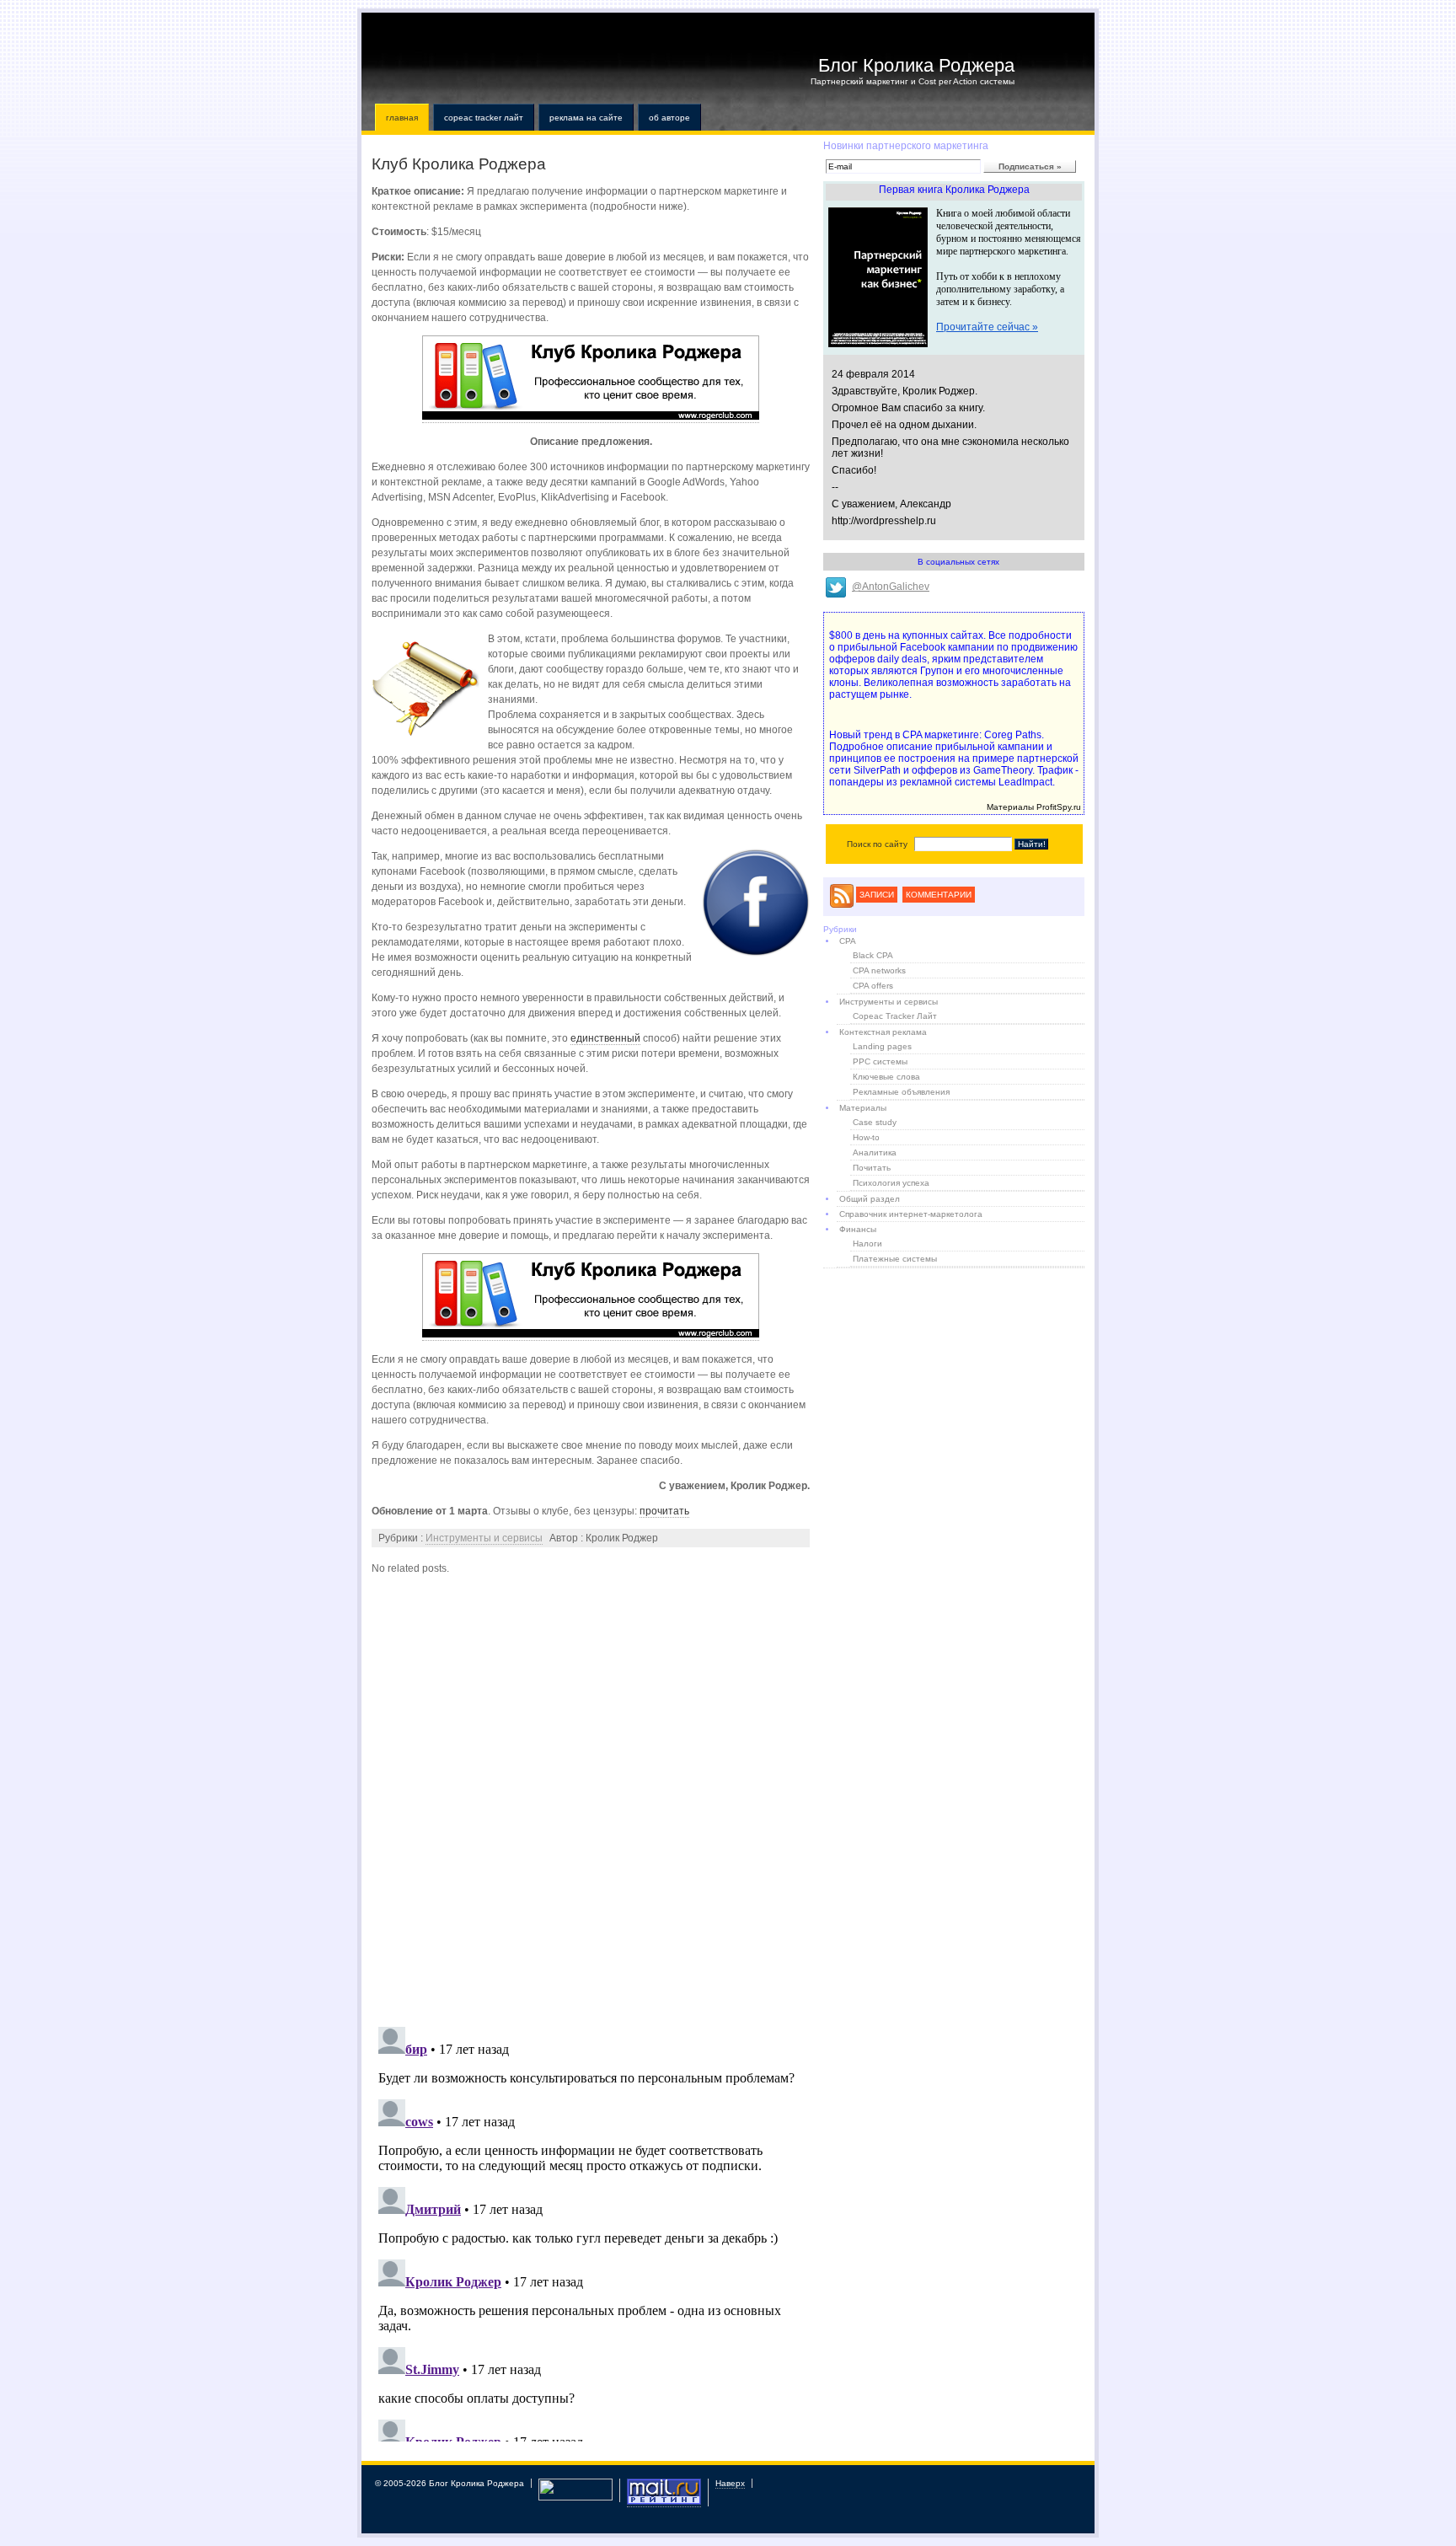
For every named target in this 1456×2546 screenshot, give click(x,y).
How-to (866, 1137)
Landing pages (882, 1046)
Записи (877, 895)
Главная (402, 118)
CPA (848, 941)
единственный (605, 1038)
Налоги (867, 1244)
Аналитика (875, 1152)
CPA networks (879, 970)
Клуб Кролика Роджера (459, 164)
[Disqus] (591, 1797)
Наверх (730, 2483)
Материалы (863, 1108)
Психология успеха (891, 1183)
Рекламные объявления (901, 1092)
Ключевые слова (886, 1077)
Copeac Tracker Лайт (484, 118)
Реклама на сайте (586, 118)
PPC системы (880, 1061)
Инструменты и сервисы (484, 1538)
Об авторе (669, 118)
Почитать (872, 1168)
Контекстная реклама (883, 1032)
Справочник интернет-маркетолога (911, 1214)
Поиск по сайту (877, 844)
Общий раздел (870, 1199)
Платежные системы (895, 1259)
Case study (875, 1122)
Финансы (858, 1229)
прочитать (664, 1511)
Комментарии (939, 895)
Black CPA (873, 955)
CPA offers (873, 986)
